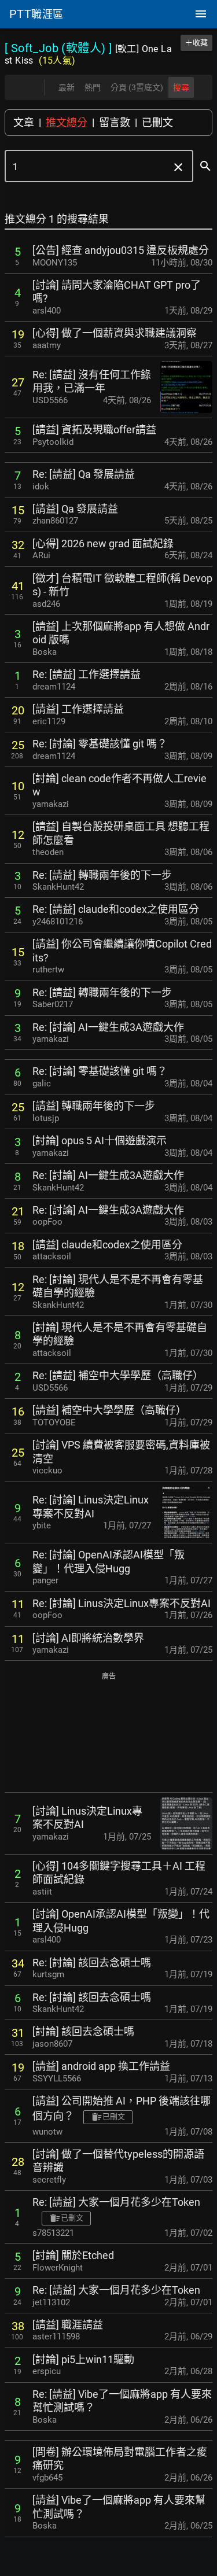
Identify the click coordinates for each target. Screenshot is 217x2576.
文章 (24, 122)
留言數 (115, 122)
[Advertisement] (108, 1733)
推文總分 (67, 122)
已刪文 (157, 122)
